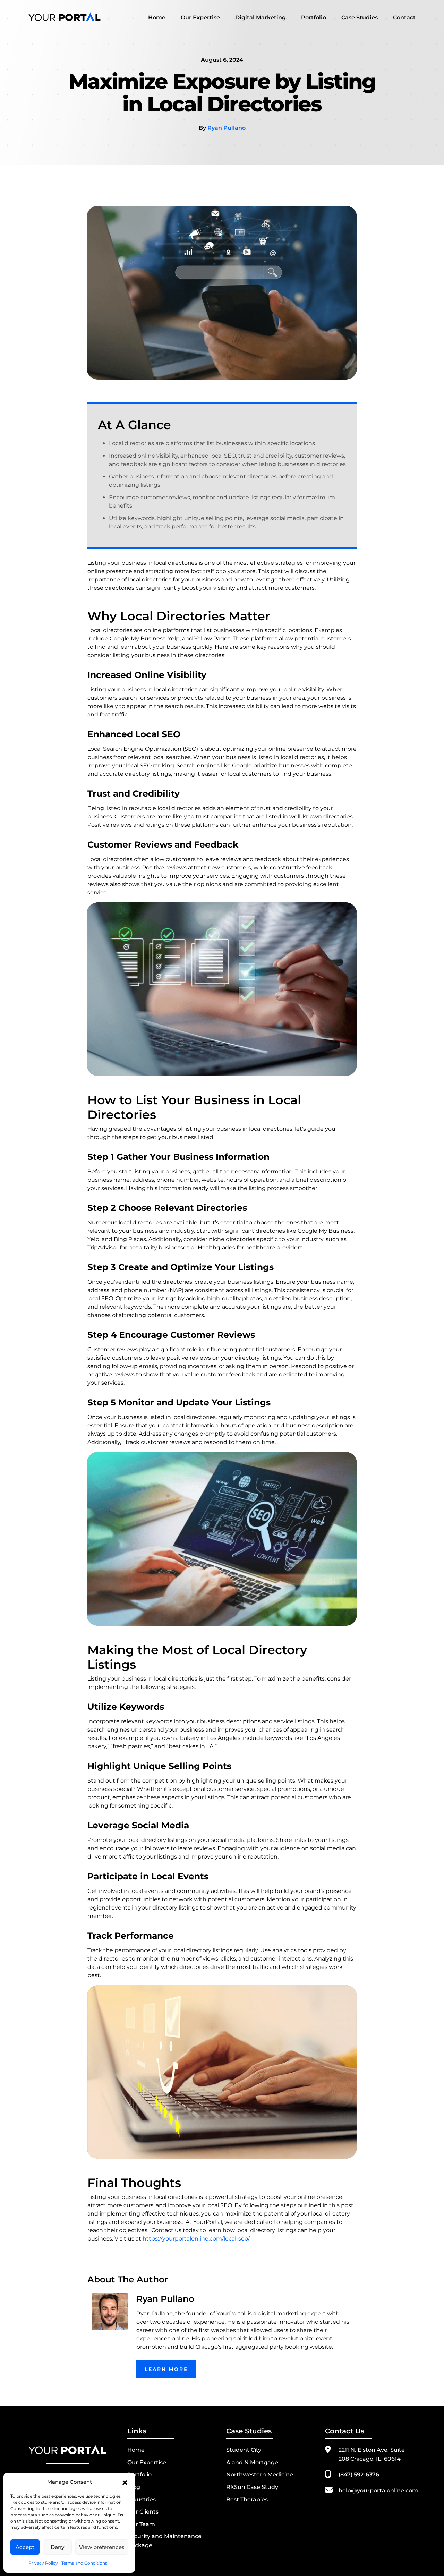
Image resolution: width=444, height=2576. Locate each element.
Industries (142, 2500)
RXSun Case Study (252, 2487)
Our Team (141, 2524)
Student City (244, 2450)
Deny (57, 2547)
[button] (125, 2482)
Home (157, 18)
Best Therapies (247, 2500)
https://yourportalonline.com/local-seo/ (196, 2239)
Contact (404, 18)
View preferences (102, 2547)
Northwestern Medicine (260, 2475)
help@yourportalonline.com (378, 2490)
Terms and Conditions (84, 2563)
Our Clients (143, 2512)
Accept (25, 2547)
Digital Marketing (261, 18)
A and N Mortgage (252, 2462)
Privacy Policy (43, 2563)
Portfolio (314, 18)
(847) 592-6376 (359, 2475)
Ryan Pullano (227, 128)
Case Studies (360, 18)
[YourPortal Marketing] (65, 16)
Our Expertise (200, 18)
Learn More (166, 2369)
